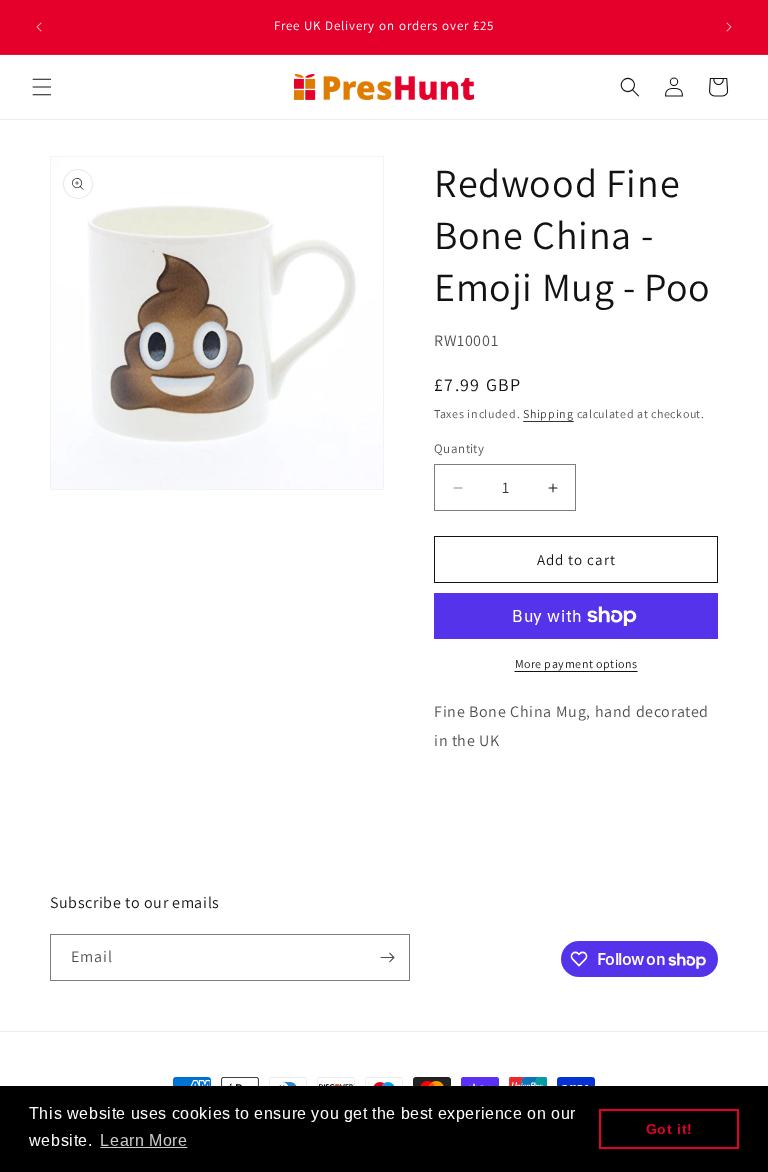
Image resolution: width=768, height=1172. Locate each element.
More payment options (576, 663)
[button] (42, 87)
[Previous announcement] (39, 27)
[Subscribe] (387, 957)
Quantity (459, 448)
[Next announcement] (729, 27)
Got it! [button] (669, 1129)
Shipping (548, 413)
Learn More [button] (143, 1140)
